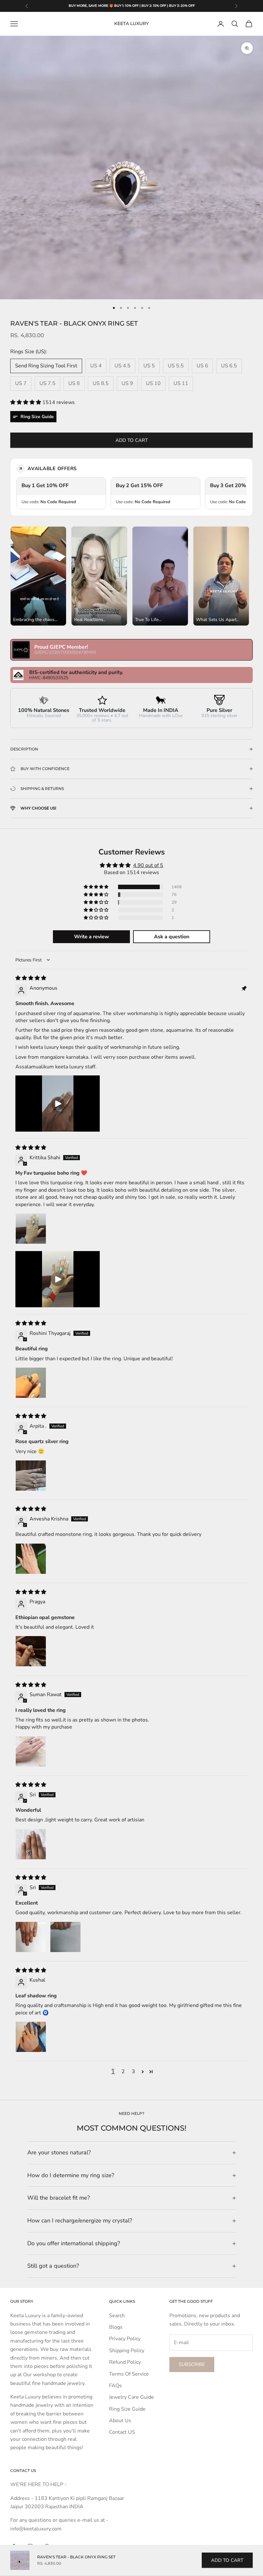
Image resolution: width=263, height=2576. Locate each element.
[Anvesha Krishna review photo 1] (31, 1559)
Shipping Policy (127, 2351)
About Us (120, 2421)
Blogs (116, 2327)
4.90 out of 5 (148, 865)
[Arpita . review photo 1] (31, 1476)
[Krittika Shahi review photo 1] (31, 1229)
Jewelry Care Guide (131, 2397)
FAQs (115, 2386)
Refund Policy (125, 2362)
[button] (26, 402)
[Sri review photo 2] (65, 1937)
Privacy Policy (125, 2339)
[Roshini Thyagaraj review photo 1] (31, 1383)
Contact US (122, 2432)
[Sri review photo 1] (31, 1844)
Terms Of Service (129, 2374)
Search (117, 2316)
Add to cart (132, 440)
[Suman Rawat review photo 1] (31, 1751)
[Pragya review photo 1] (31, 1651)
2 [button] (123, 2072)
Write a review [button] (92, 937)
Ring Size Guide (127, 2409)
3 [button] (133, 2072)
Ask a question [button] (172, 937)
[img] (31, 978)
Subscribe (192, 2364)
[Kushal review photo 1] (31, 2037)
